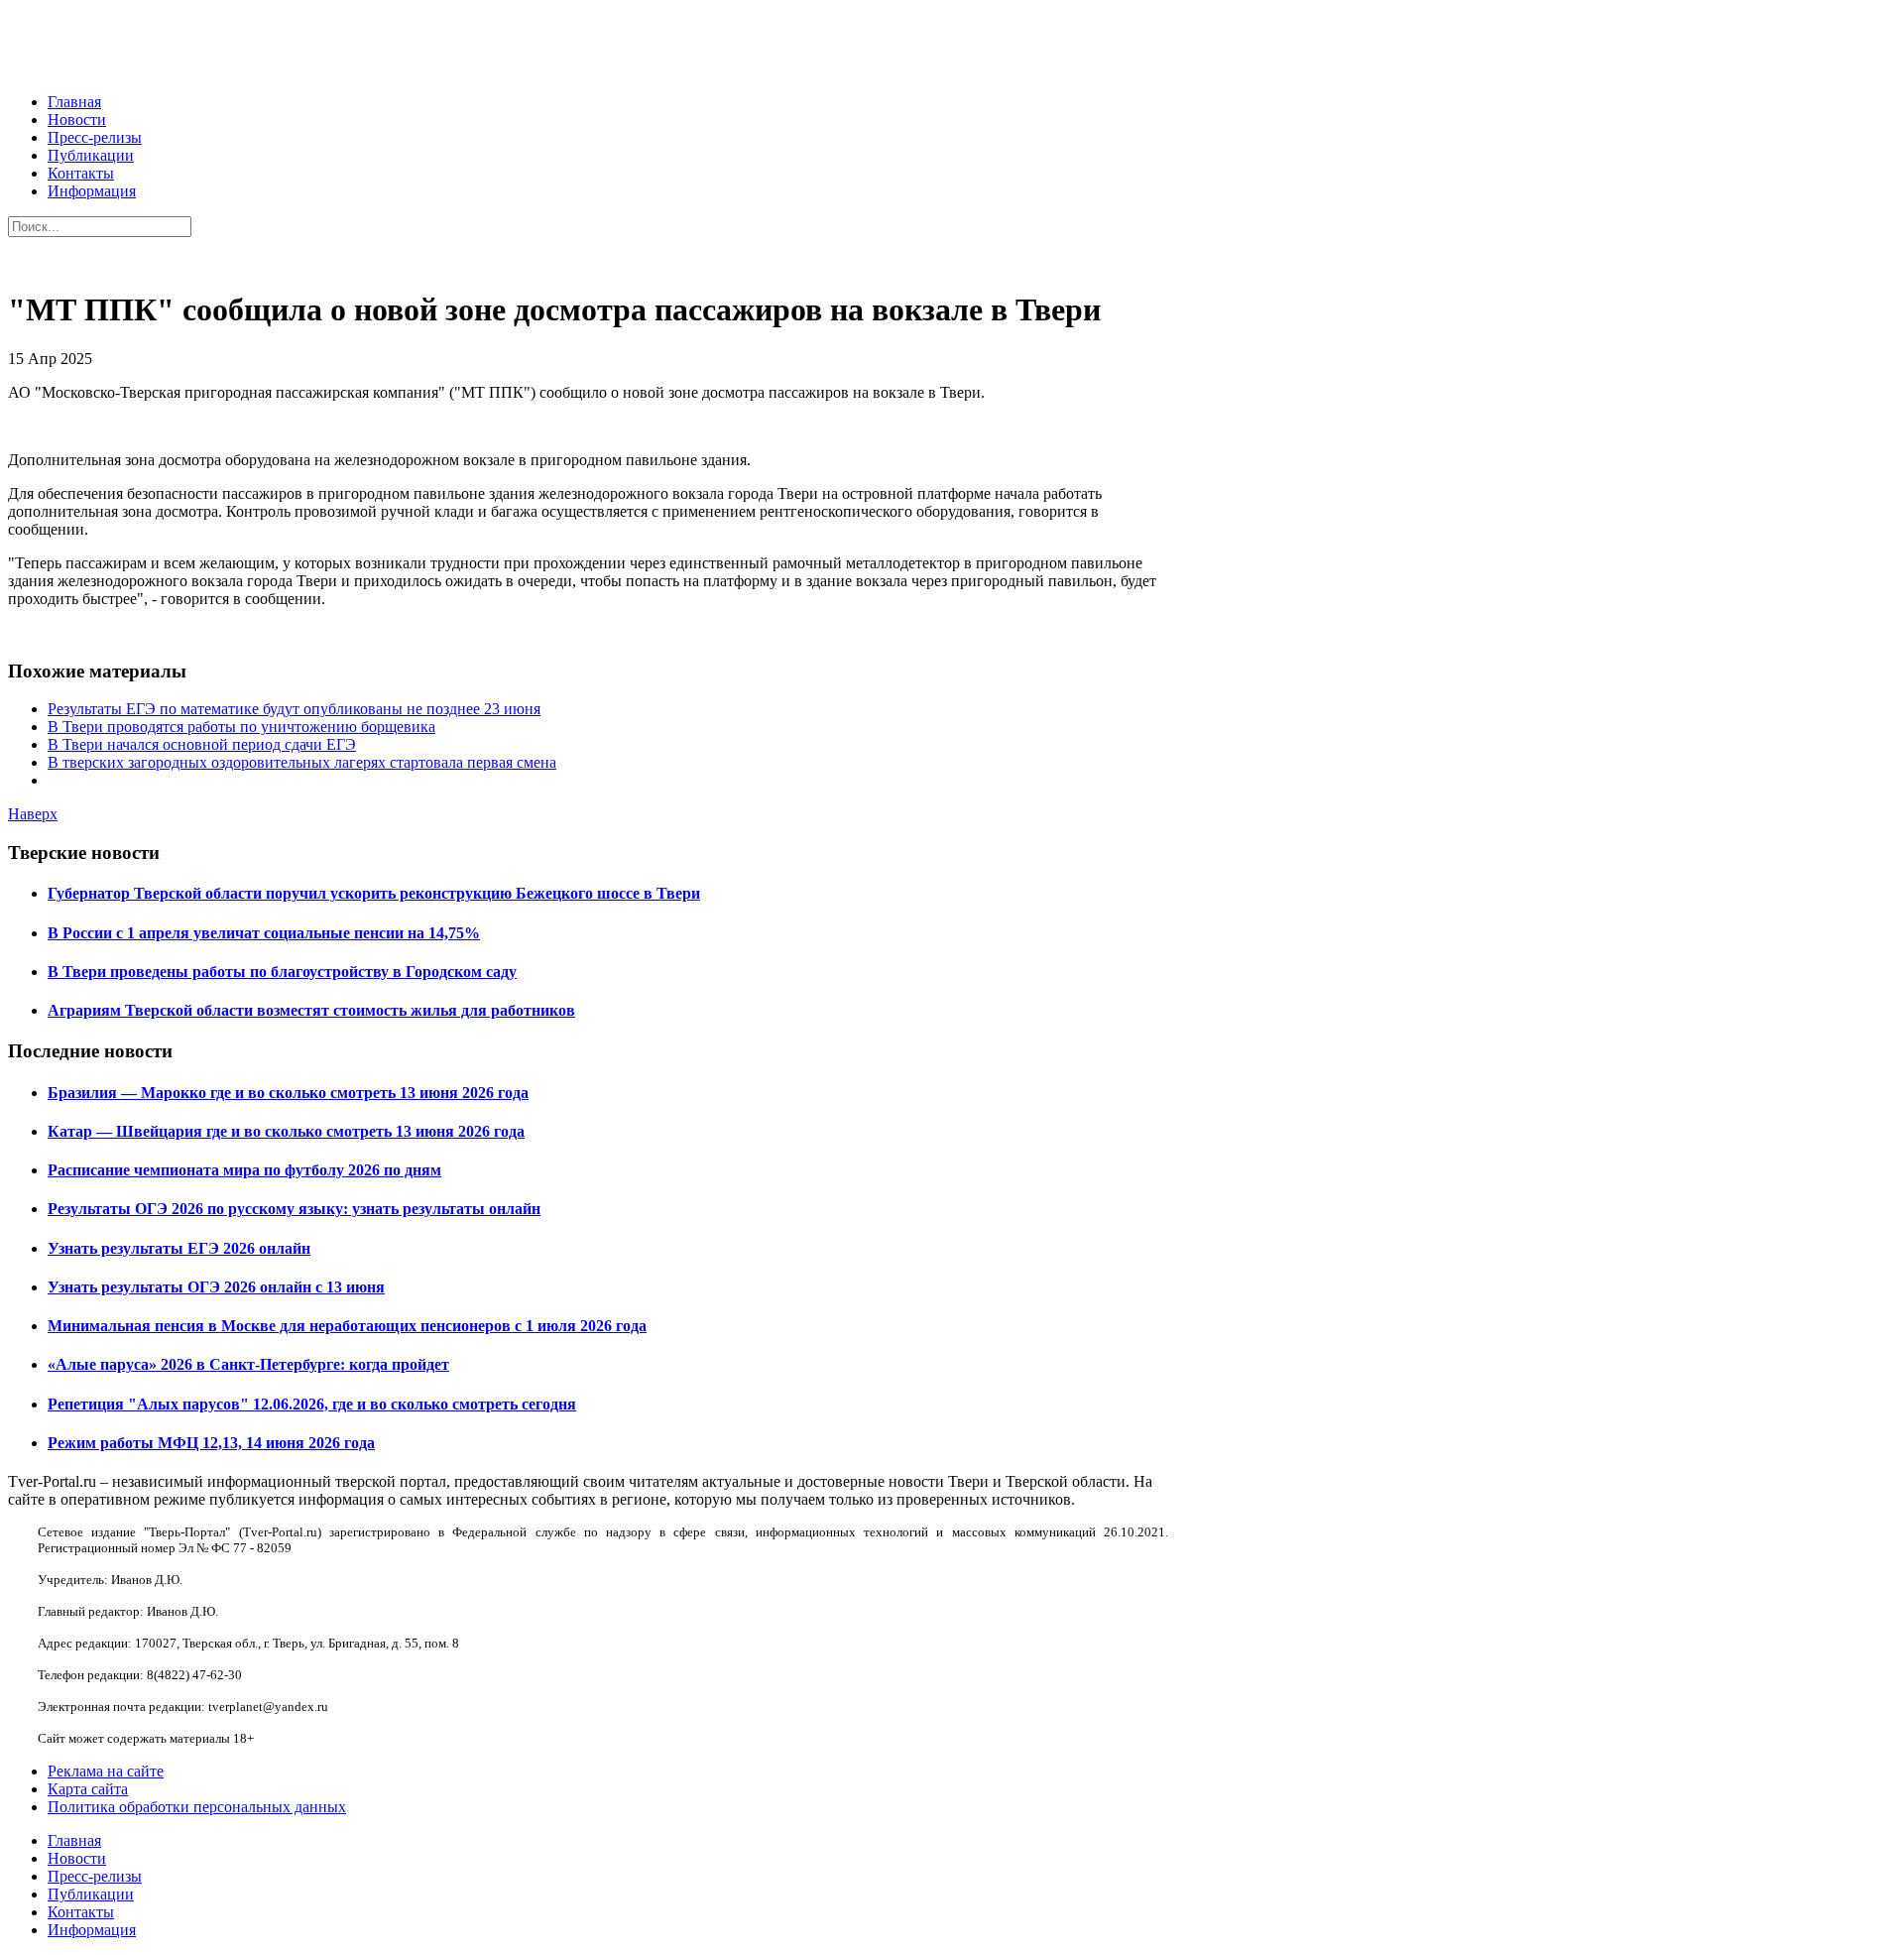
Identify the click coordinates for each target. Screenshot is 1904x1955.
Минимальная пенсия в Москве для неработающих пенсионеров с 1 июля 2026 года (347, 1326)
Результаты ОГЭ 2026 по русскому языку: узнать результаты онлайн (294, 1209)
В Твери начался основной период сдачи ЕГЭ (202, 744)
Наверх (33, 814)
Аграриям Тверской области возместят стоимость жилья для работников (311, 1010)
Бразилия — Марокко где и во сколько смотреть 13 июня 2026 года (288, 1093)
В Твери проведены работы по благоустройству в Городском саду (282, 972)
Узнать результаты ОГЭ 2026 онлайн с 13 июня (216, 1287)
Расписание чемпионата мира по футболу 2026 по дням (244, 1170)
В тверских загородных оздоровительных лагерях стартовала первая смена (302, 762)
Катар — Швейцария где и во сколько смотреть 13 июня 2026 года (286, 1131)
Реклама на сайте (106, 1771)
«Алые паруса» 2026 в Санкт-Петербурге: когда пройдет (248, 1364)
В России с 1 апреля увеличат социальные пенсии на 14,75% (264, 933)
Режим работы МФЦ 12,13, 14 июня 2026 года (211, 1443)
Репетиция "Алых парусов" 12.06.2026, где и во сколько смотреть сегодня (312, 1404)
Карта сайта (88, 1789)
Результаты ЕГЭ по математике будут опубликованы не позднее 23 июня (294, 709)
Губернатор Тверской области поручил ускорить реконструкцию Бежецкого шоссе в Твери (374, 893)
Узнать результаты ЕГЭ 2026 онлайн (179, 1248)
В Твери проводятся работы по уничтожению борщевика (241, 727)
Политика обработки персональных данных (197, 1807)
